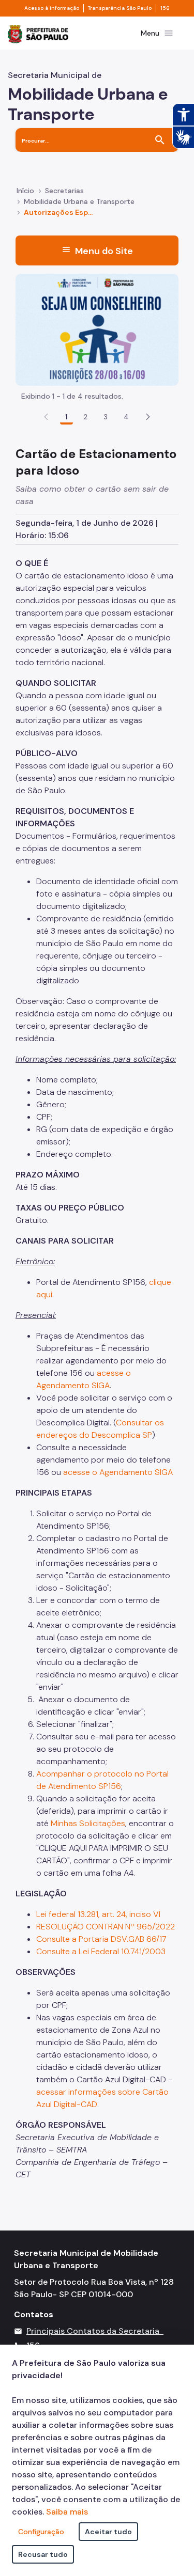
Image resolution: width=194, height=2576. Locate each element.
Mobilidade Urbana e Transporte (79, 201)
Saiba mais (67, 2512)
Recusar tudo (43, 2554)
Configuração (41, 2532)
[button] (148, 417)
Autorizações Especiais (59, 212)
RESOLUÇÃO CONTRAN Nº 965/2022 (106, 1927)
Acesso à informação (52, 8)
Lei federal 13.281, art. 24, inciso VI (99, 1914)
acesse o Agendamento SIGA (118, 1472)
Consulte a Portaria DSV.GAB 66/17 (101, 1939)
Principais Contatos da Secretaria (93, 2331)
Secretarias (64, 191)
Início (25, 191)
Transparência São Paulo (120, 8)
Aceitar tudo (108, 2532)
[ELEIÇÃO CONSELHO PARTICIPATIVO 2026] (97, 329)
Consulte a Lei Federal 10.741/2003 (101, 1951)
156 (165, 8)
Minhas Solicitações (88, 1823)
